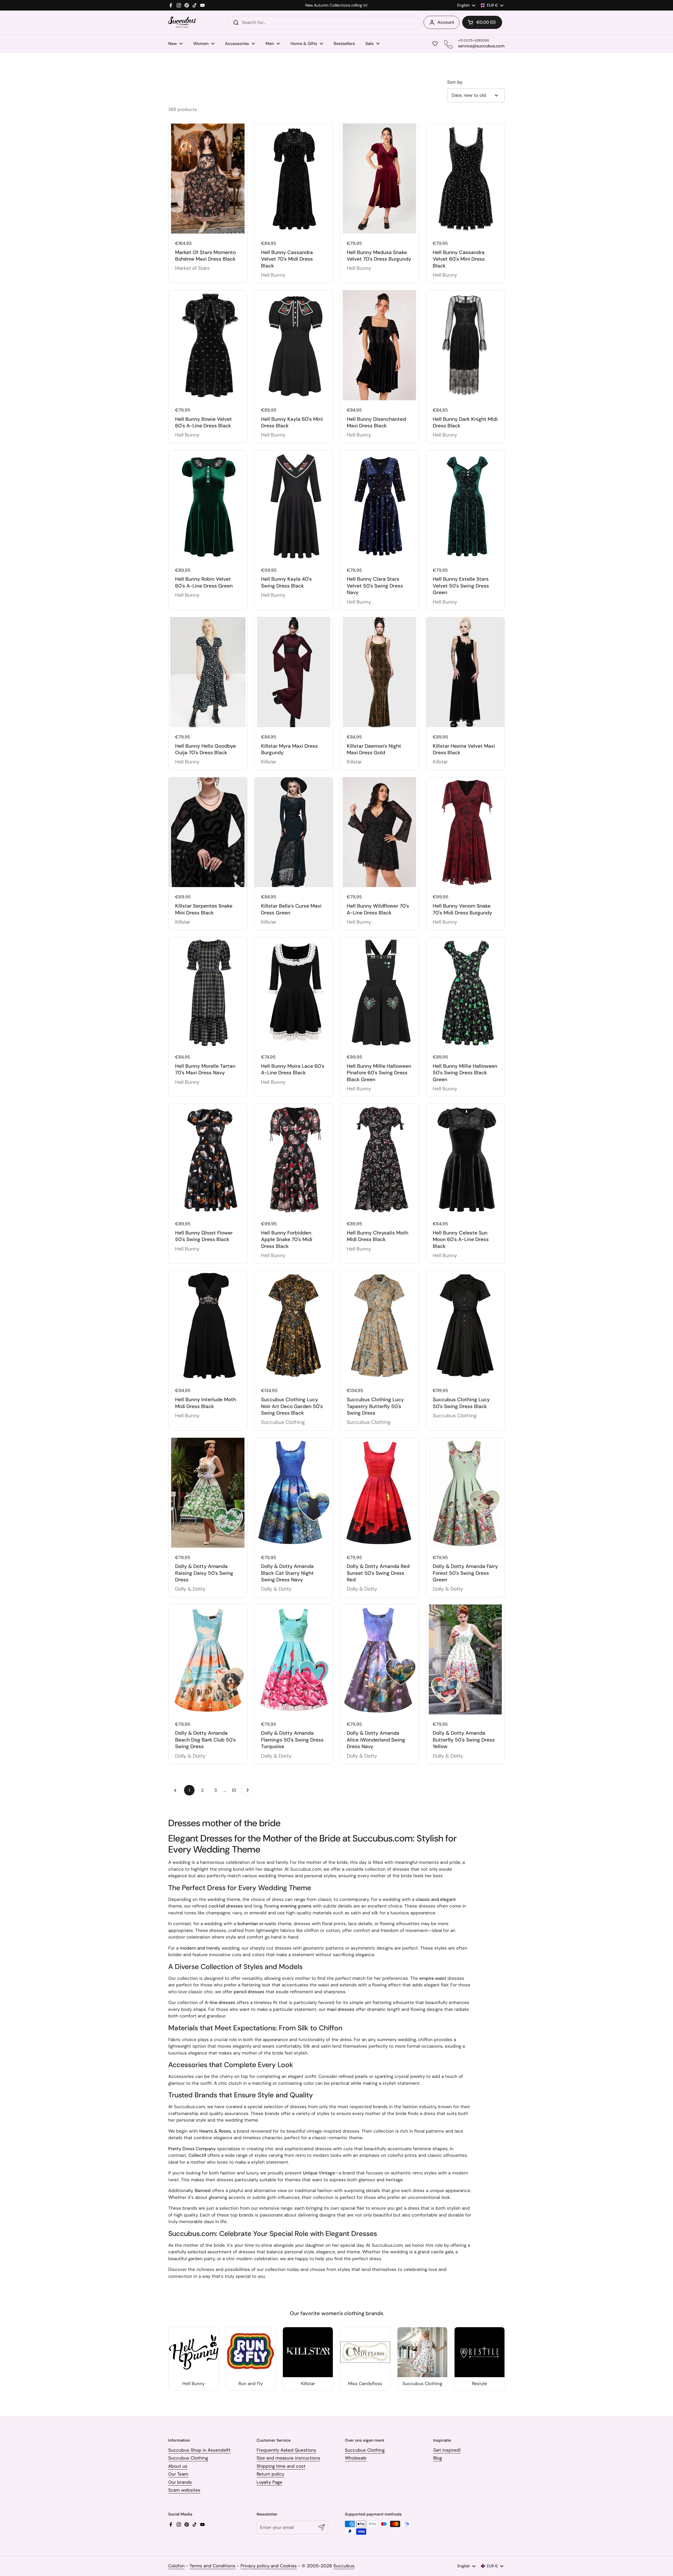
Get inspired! (447, 2450)
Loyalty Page (269, 2482)
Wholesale (356, 2458)
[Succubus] (182, 22)
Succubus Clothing (188, 2458)
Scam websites (184, 2490)
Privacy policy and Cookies (269, 2566)
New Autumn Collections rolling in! (336, 5)
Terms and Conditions (213, 2566)
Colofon (176, 2566)
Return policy (270, 2474)
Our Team (178, 2474)
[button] (482, 22)
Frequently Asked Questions (286, 2450)
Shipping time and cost (281, 2466)
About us (178, 2466)
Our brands (180, 2482)
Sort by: (455, 82)
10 (236, 1790)
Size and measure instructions (288, 2458)
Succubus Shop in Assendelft (199, 2450)
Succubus (344, 2566)
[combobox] (324, 23)
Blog (438, 2458)
